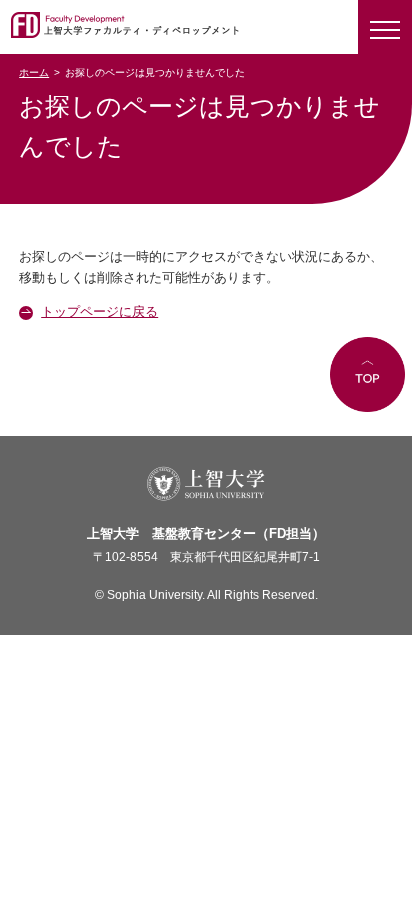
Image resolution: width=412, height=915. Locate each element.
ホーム (34, 72)
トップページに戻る (99, 311)
